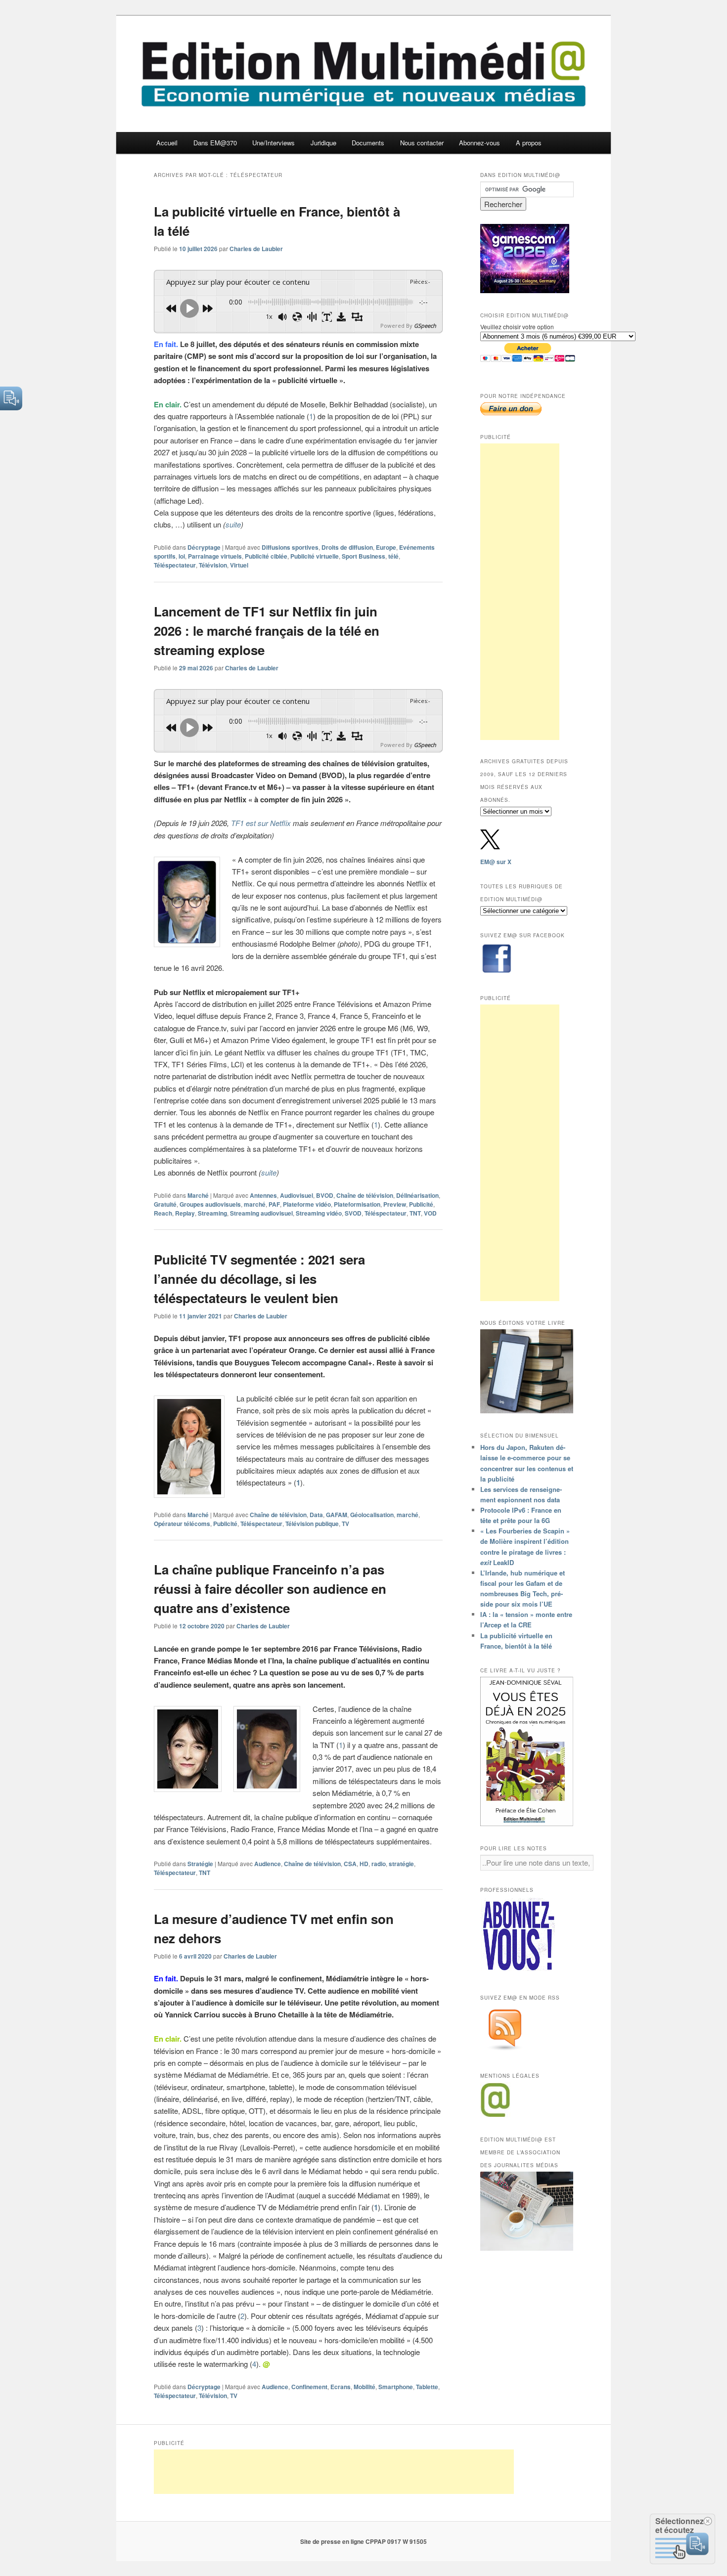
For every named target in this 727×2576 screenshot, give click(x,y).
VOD (430, 1213)
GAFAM (337, 1515)
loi (182, 556)
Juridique (323, 143)
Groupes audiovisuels (210, 1204)
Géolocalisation (372, 1515)
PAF (274, 1204)
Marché (198, 1195)
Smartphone (396, 2387)
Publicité (421, 1204)
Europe (386, 547)
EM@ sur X (496, 862)
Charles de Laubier (256, 249)
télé (393, 556)
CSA (350, 1864)
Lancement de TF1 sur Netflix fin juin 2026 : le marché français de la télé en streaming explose (267, 631)
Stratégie (200, 1864)
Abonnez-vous (479, 143)
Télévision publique (312, 1524)
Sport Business (363, 556)
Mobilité (364, 2387)
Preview (395, 1204)
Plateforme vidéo (307, 1204)
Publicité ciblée (266, 556)
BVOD (325, 1195)
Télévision (213, 565)
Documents (368, 143)
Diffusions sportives (290, 547)
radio (379, 1864)
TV (345, 1524)
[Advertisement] (520, 592)
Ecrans (341, 2387)
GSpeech (425, 326)
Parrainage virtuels (215, 556)
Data (316, 1515)
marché (255, 1204)
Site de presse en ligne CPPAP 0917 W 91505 (363, 2541)
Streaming (212, 1213)
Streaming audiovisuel (261, 1213)
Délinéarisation (417, 1195)
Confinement (309, 2387)
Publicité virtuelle (315, 556)
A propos (529, 143)
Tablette (427, 2387)
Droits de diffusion (347, 547)
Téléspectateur (175, 565)
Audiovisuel (296, 1195)
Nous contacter (422, 143)
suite (233, 524)
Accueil (167, 143)
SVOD (353, 1213)
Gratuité (165, 1204)
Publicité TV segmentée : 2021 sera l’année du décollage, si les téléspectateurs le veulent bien (259, 1279)
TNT (415, 1213)
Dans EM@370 (215, 143)
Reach (163, 1213)
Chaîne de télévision (365, 1195)
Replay (185, 1213)
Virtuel (239, 565)
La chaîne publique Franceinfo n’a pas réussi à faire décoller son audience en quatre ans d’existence (270, 1589)
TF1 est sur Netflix (261, 823)
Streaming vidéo (319, 1213)
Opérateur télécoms (182, 1524)
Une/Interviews (273, 143)
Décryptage (204, 547)
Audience (268, 1864)
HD (364, 1864)
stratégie (401, 1864)
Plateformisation (357, 1204)
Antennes (263, 1195)
